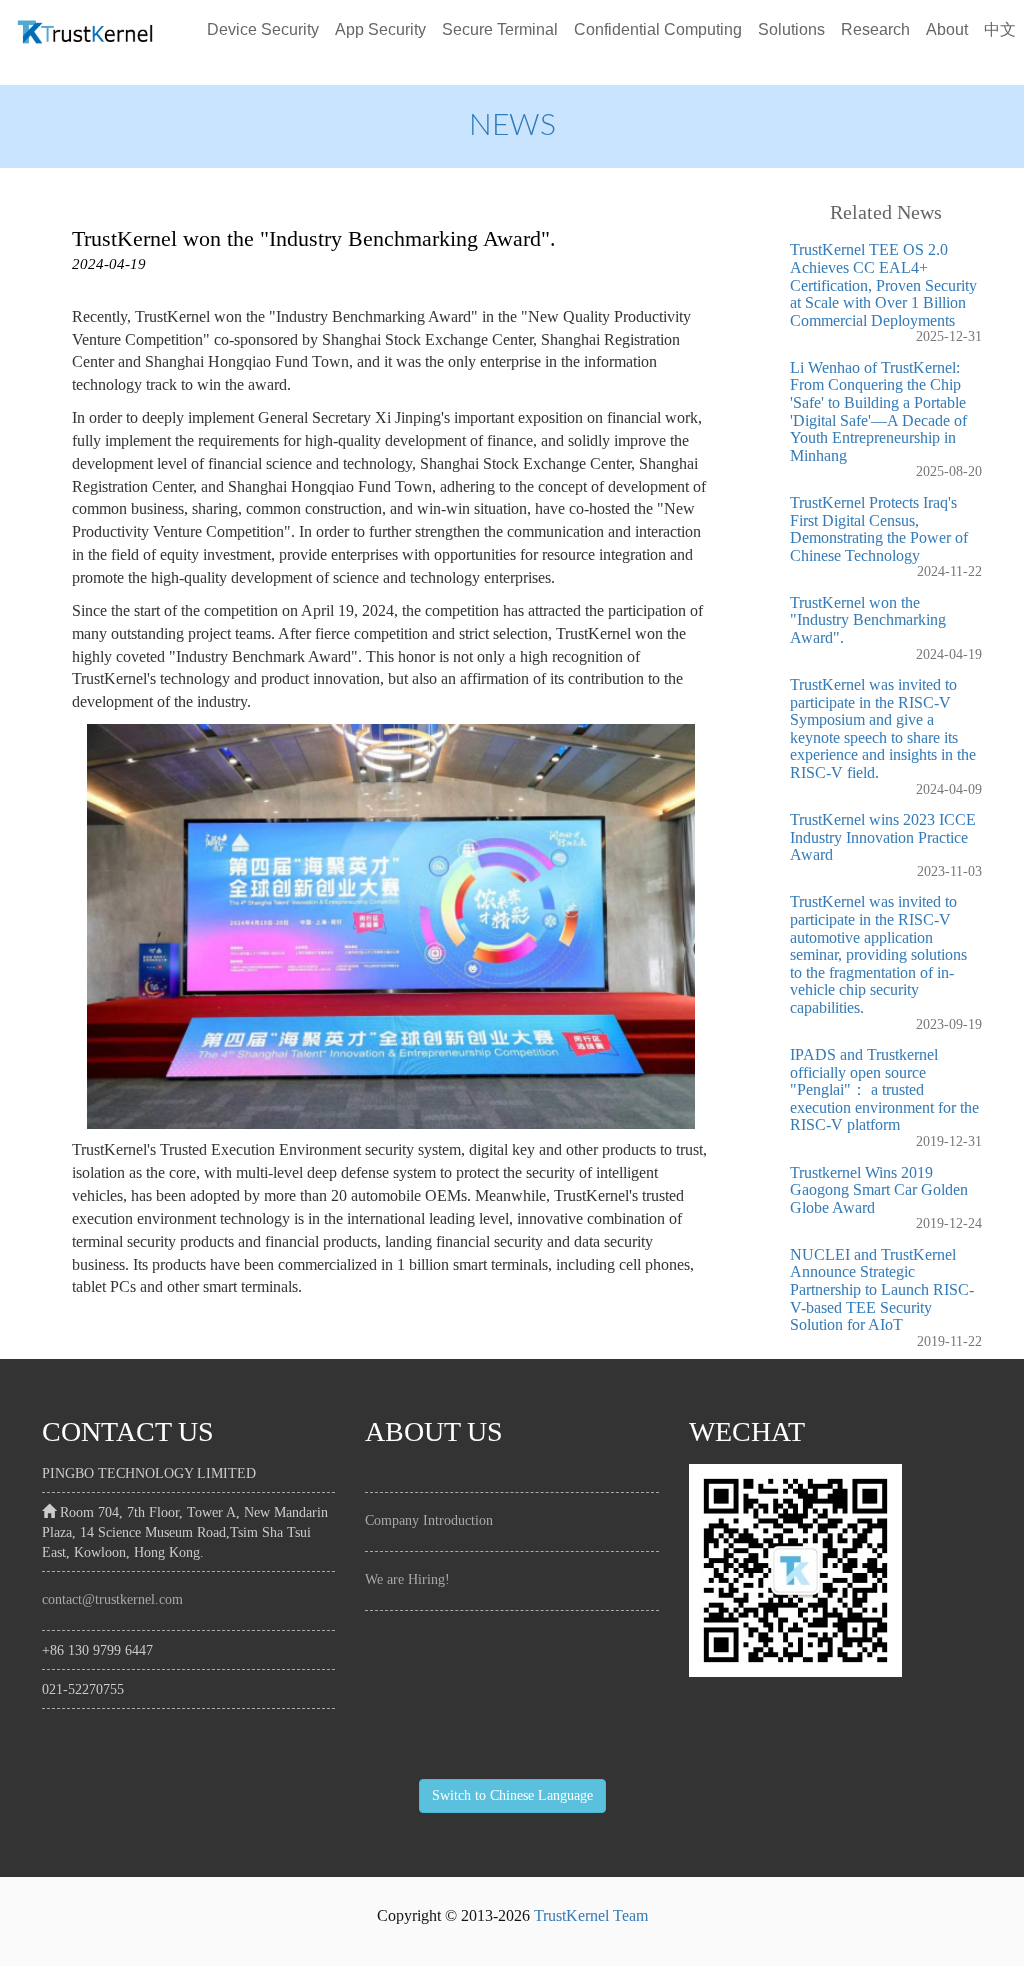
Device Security (263, 29)
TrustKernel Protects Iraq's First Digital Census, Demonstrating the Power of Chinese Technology (879, 529)
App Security (380, 29)
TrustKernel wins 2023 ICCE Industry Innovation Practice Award (883, 837)
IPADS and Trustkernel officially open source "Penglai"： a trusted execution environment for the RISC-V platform (884, 1089)
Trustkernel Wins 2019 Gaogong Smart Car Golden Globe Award (879, 1190)
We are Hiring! (407, 1579)
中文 (1000, 29)
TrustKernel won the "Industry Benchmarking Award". (868, 620)
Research (875, 29)
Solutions (791, 29)
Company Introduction (429, 1520)
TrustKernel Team (591, 1915)
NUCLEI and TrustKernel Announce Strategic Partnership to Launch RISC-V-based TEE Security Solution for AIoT (882, 1289)
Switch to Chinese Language (512, 1795)
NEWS (512, 126)
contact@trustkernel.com (112, 1599)
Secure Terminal (500, 29)
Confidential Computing (658, 29)
